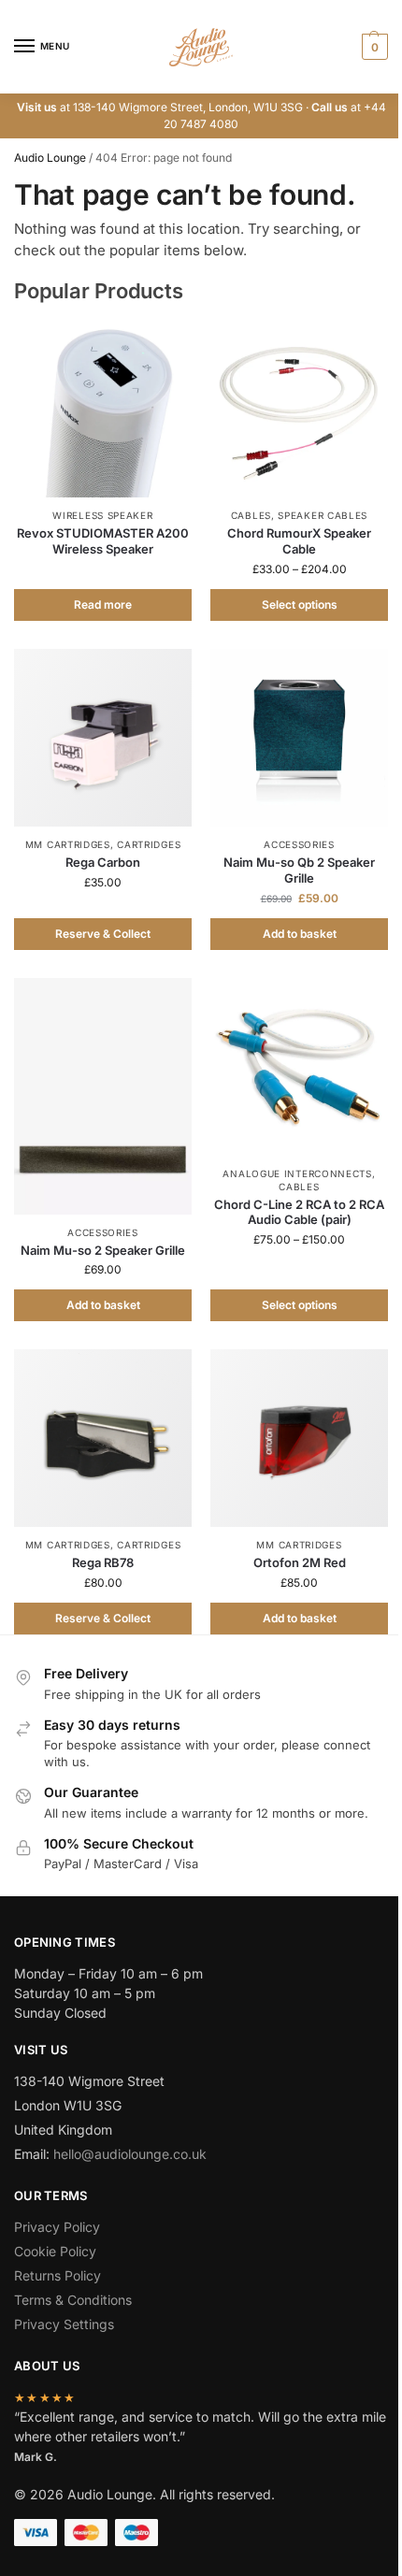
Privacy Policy (57, 2227)
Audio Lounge (50, 158)
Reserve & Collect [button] (103, 934)
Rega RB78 (103, 1562)
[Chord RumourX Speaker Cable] (299, 409)
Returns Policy (57, 2275)
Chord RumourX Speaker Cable (299, 541)
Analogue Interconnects (297, 1173)
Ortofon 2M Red (300, 1562)
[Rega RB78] (103, 1438)
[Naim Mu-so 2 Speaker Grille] (103, 1096)
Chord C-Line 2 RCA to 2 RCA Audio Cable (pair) (299, 1212)
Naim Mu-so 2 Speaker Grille (103, 1250)
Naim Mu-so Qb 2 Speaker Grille (299, 870)
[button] (373, 47)
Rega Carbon (103, 862)
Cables (251, 515)
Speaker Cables (323, 515)
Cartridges (149, 844)
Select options (300, 604)
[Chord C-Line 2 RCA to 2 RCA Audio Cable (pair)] (299, 1067)
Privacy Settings (64, 2324)
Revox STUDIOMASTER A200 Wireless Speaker (103, 541)
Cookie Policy (55, 2251)
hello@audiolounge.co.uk (130, 2154)
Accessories (299, 844)
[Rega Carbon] (103, 738)
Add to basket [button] (300, 934)
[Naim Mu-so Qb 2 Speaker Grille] (299, 738)
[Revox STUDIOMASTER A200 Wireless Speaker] (103, 409)
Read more (103, 604)
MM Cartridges (68, 844)
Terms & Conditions (73, 2300)
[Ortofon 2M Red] (299, 1438)
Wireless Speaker (102, 515)
